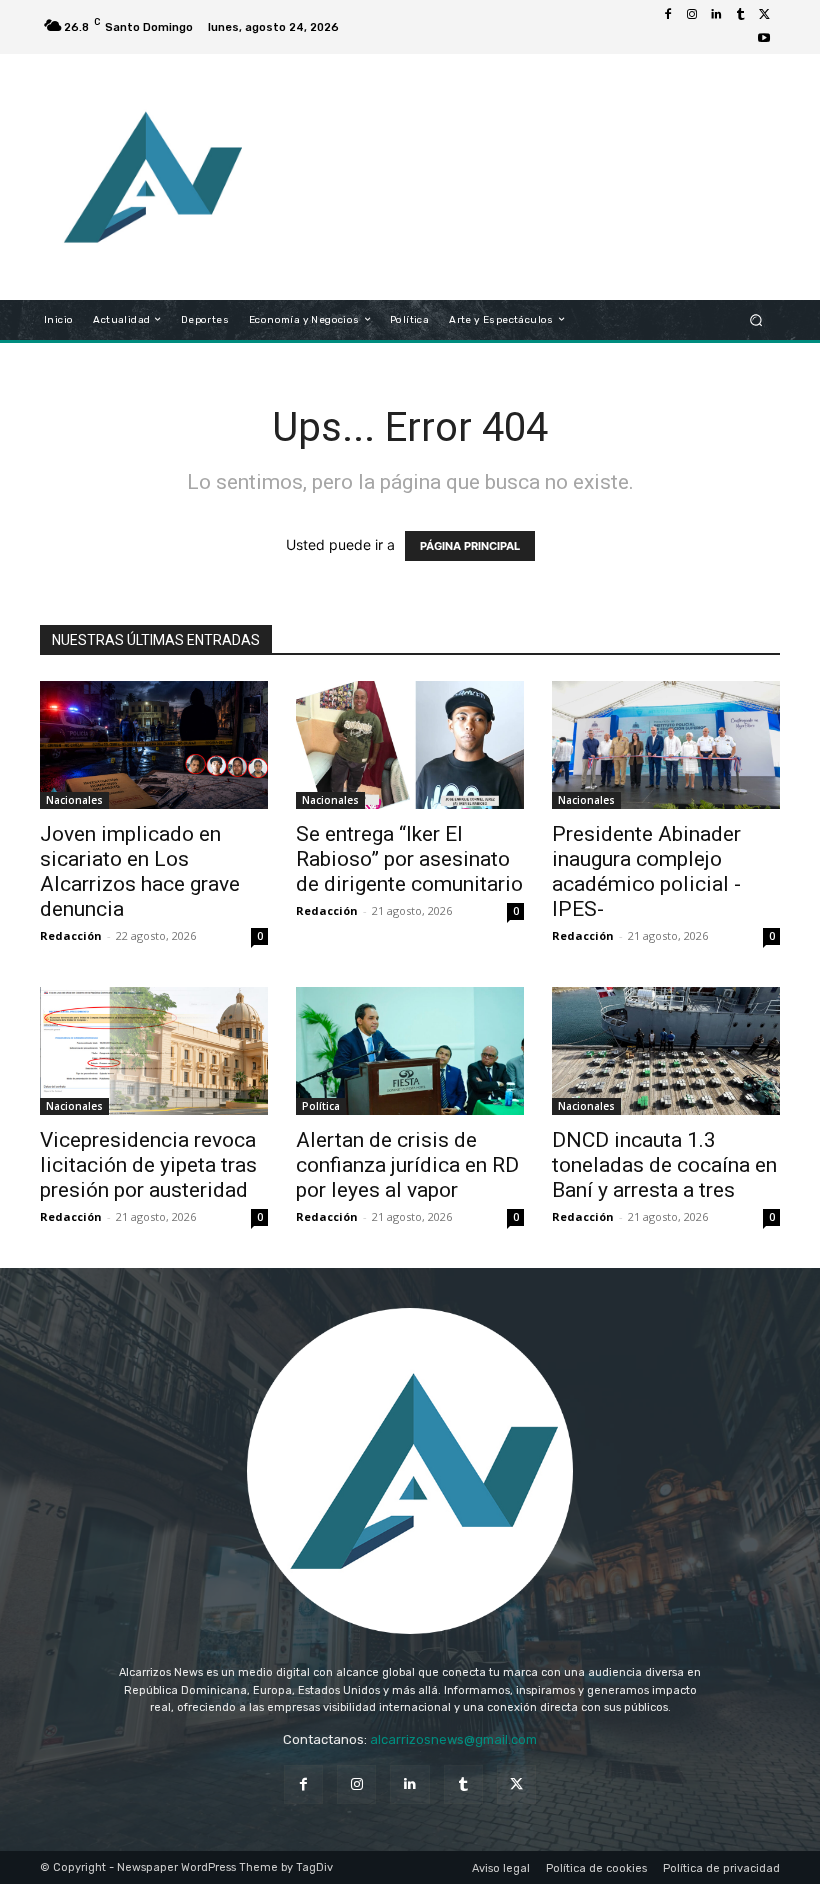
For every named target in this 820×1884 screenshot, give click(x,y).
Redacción (71, 935)
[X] (764, 15)
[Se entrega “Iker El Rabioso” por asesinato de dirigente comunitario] (410, 745)
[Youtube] (764, 39)
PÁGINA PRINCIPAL (470, 546)
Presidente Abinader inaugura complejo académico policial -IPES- (646, 871)
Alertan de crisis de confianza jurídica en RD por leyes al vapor (407, 1165)
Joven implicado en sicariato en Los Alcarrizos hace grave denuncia (140, 871)
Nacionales (74, 800)
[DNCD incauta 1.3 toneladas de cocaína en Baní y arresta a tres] (666, 1051)
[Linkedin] (716, 15)
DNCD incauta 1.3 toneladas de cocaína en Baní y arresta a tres (664, 1165)
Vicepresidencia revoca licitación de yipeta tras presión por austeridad (148, 1165)
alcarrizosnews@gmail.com (453, 1739)
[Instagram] (692, 15)
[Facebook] (668, 15)
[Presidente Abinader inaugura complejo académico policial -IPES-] (666, 745)
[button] (756, 319)
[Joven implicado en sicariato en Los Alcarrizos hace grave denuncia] (154, 745)
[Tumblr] (740, 15)
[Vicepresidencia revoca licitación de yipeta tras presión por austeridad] (154, 1051)
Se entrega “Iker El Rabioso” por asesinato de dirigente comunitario (409, 859)
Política (321, 1106)
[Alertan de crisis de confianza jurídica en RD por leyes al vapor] (410, 1051)
